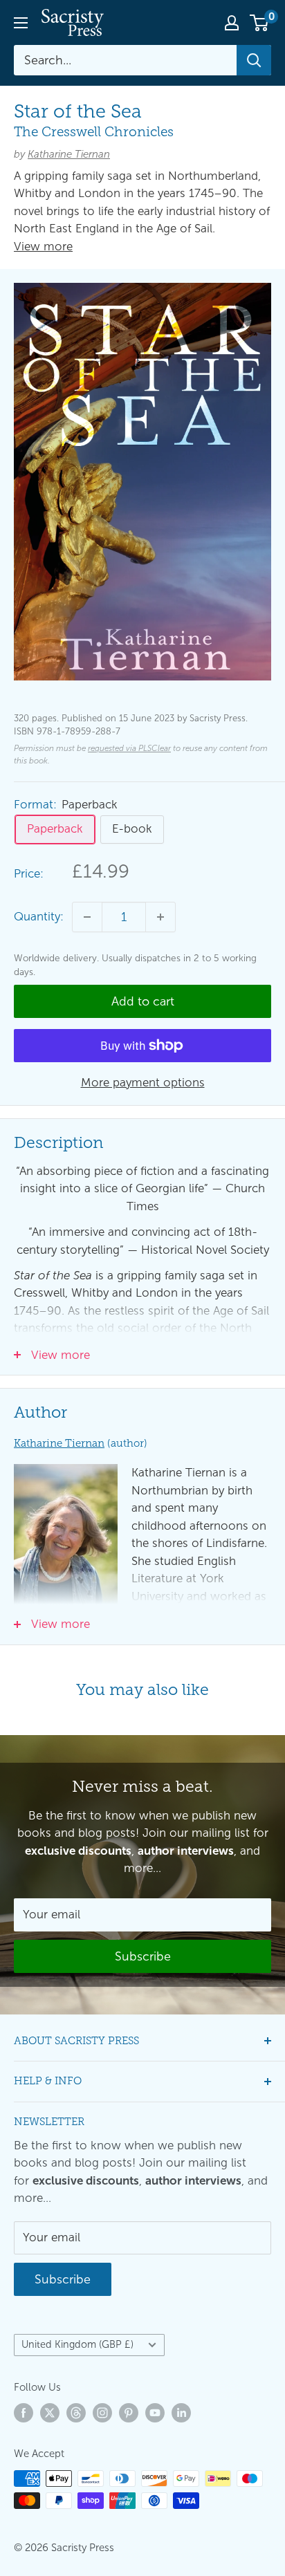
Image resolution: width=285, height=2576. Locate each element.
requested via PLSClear (129, 748)
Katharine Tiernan (69, 154)
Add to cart (143, 1001)
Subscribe (143, 2546)
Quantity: (39, 917)
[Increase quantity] (160, 917)
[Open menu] (21, 23)
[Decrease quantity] (87, 917)
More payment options (143, 1083)
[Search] (254, 60)
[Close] (266, 2354)
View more (43, 247)
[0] (260, 23)
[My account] (232, 23)
